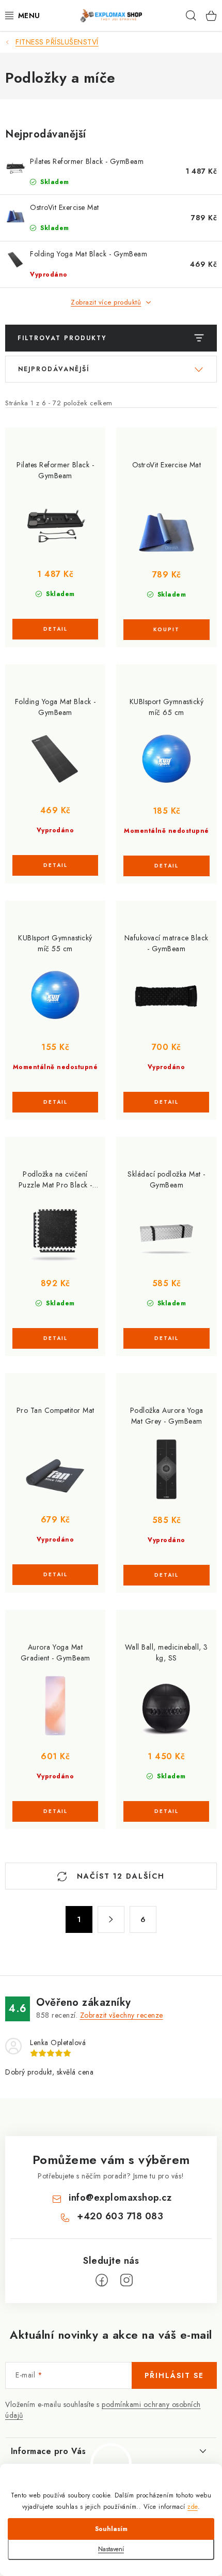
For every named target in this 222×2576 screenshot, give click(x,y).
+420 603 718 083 (120, 2216)
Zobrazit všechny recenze (122, 2015)
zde (193, 2507)
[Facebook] (102, 2280)
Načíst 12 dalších (119, 1876)
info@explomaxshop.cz (120, 2198)
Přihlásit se (174, 2375)
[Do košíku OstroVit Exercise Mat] (166, 630)
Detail (55, 629)
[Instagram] (126, 2280)
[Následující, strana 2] (111, 1919)
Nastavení (111, 2549)
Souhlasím (111, 2529)
